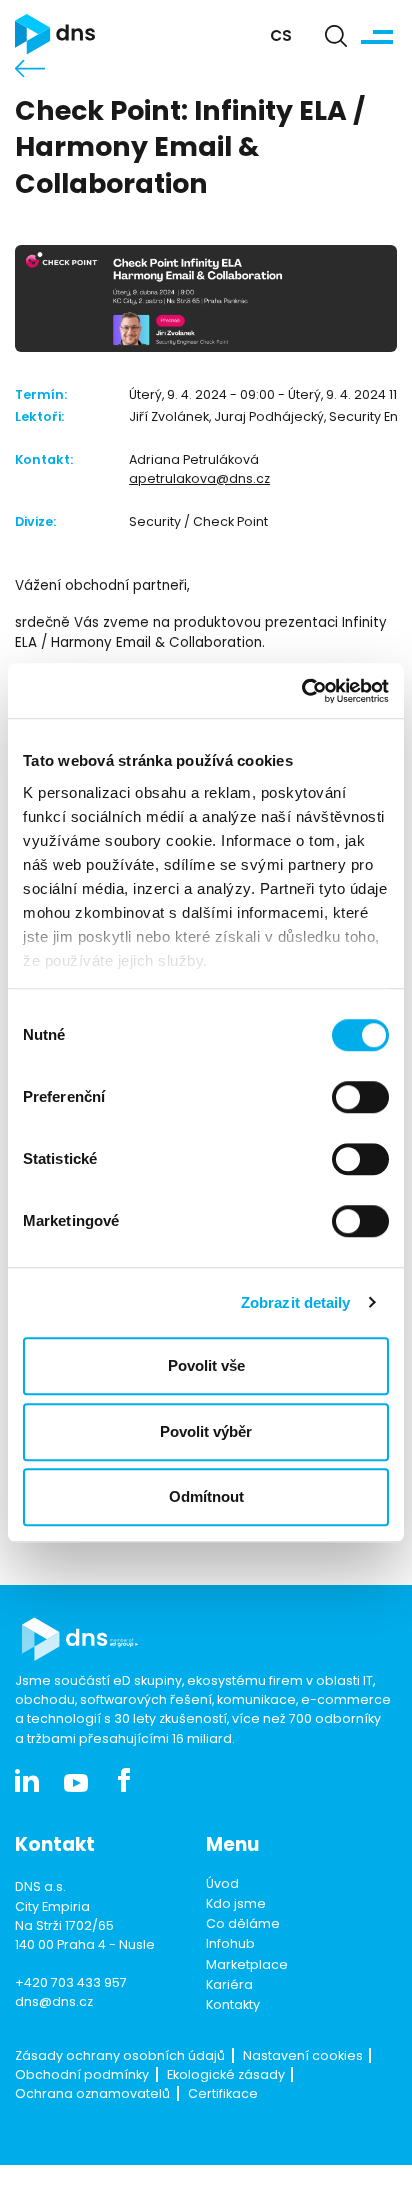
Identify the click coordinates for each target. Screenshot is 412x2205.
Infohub (230, 1945)
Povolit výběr (206, 1431)
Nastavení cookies (303, 2057)
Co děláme (243, 1925)
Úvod (222, 1885)
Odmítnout (206, 1496)
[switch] (360, 1097)
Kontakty (233, 2006)
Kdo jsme (236, 1905)
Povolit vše (206, 1365)
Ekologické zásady (226, 2076)
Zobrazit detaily (296, 1302)
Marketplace (247, 1966)
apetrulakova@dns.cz (199, 480)
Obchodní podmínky (82, 2076)
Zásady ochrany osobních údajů (120, 2057)
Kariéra (229, 1986)
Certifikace (223, 2095)
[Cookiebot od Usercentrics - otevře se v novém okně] (301, 691)
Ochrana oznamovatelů (92, 2095)
